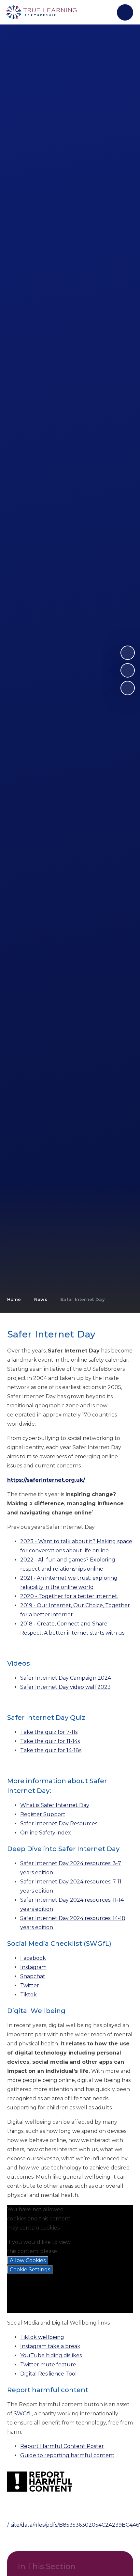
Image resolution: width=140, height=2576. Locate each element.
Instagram (33, 1967)
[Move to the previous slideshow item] (128, 670)
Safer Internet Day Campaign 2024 (66, 1678)
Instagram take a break (50, 2346)
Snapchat (33, 1976)
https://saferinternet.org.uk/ (46, 1480)
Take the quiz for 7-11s (49, 1732)
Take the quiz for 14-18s (51, 1750)
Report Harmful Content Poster (62, 2446)
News (41, 1299)
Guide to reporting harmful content (67, 2455)
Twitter (30, 1985)
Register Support (43, 1814)
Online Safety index (46, 1833)
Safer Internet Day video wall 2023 (65, 1687)
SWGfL (23, 2414)
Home (14, 1299)
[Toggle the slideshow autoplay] (128, 688)
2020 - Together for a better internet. (69, 1596)
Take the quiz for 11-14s (50, 1741)
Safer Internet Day (83, 1299)
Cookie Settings (30, 2270)
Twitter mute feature (48, 2365)
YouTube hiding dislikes (51, 2355)
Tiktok (28, 1995)
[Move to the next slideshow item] (128, 653)
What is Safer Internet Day (55, 1805)
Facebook (33, 1958)
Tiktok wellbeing (42, 2337)
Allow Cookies (28, 2260)
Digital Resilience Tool (49, 2374)
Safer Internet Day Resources (59, 1824)
